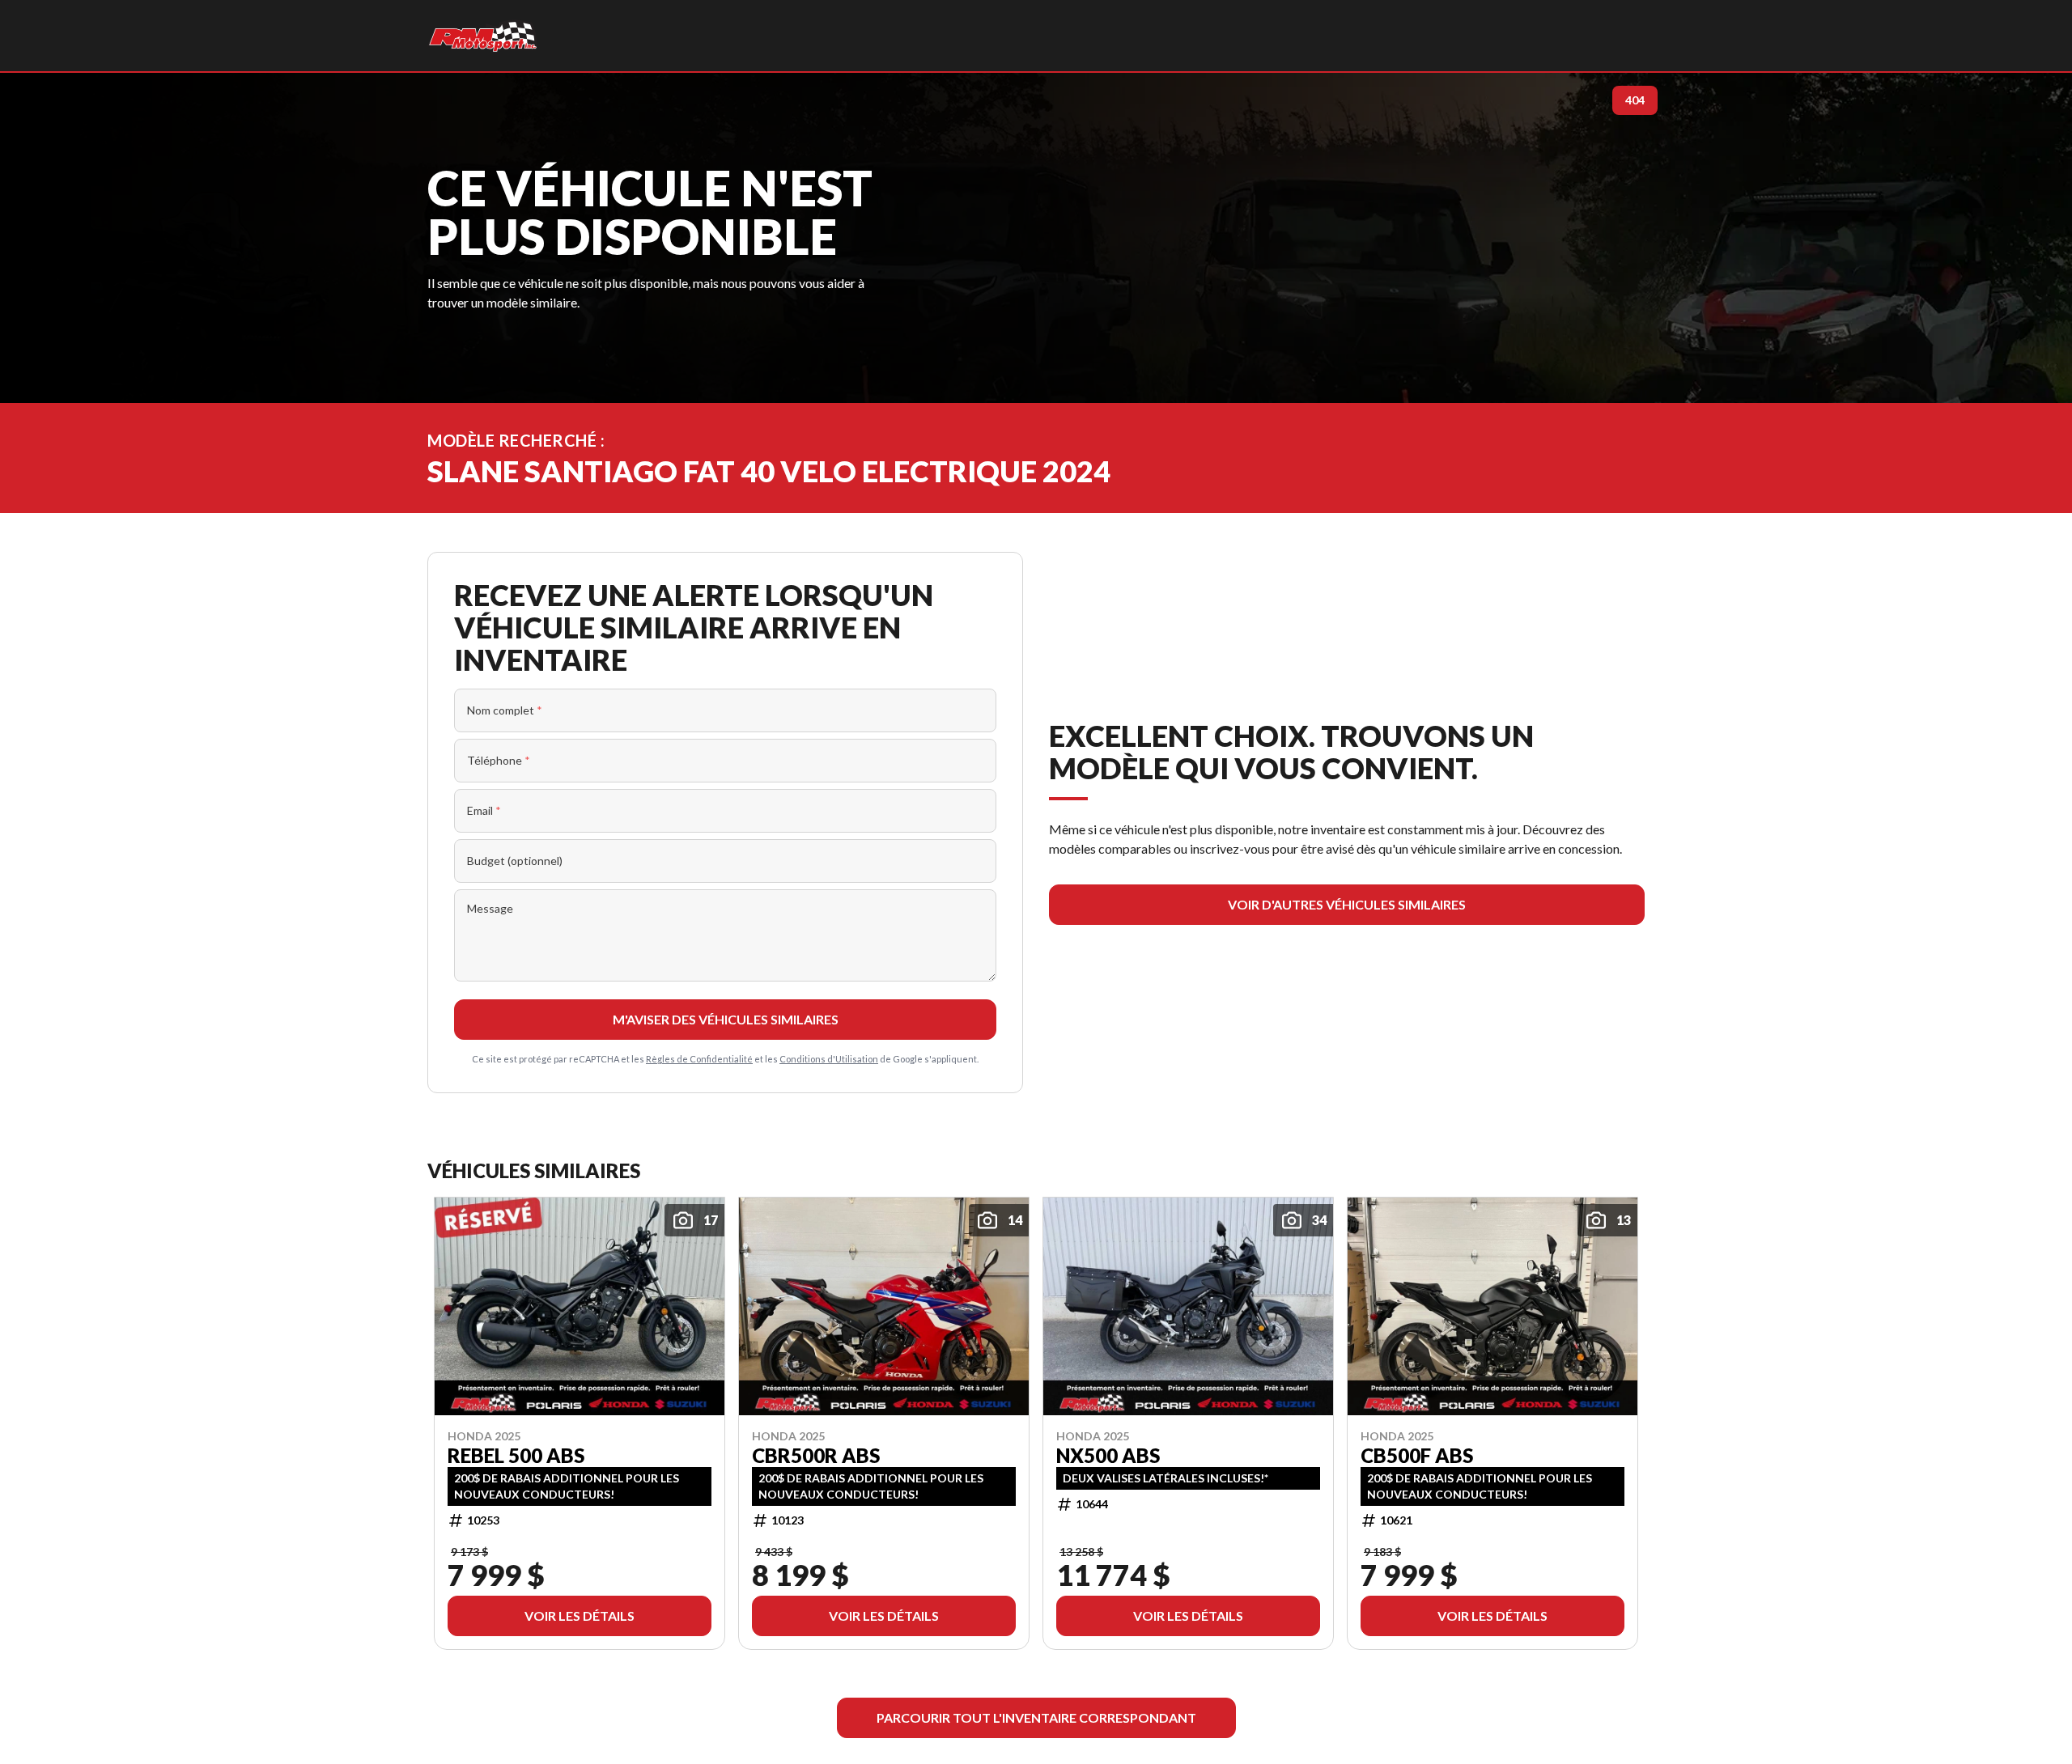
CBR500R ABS (816, 1455)
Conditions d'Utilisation (829, 1059)
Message (490, 908)
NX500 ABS (1108, 1455)
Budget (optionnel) (515, 861)
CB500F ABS (1417, 1455)
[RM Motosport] (485, 36)
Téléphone (499, 760)
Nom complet (505, 710)
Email (484, 810)
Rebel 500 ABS (516, 1455)
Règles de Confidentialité (699, 1059)
